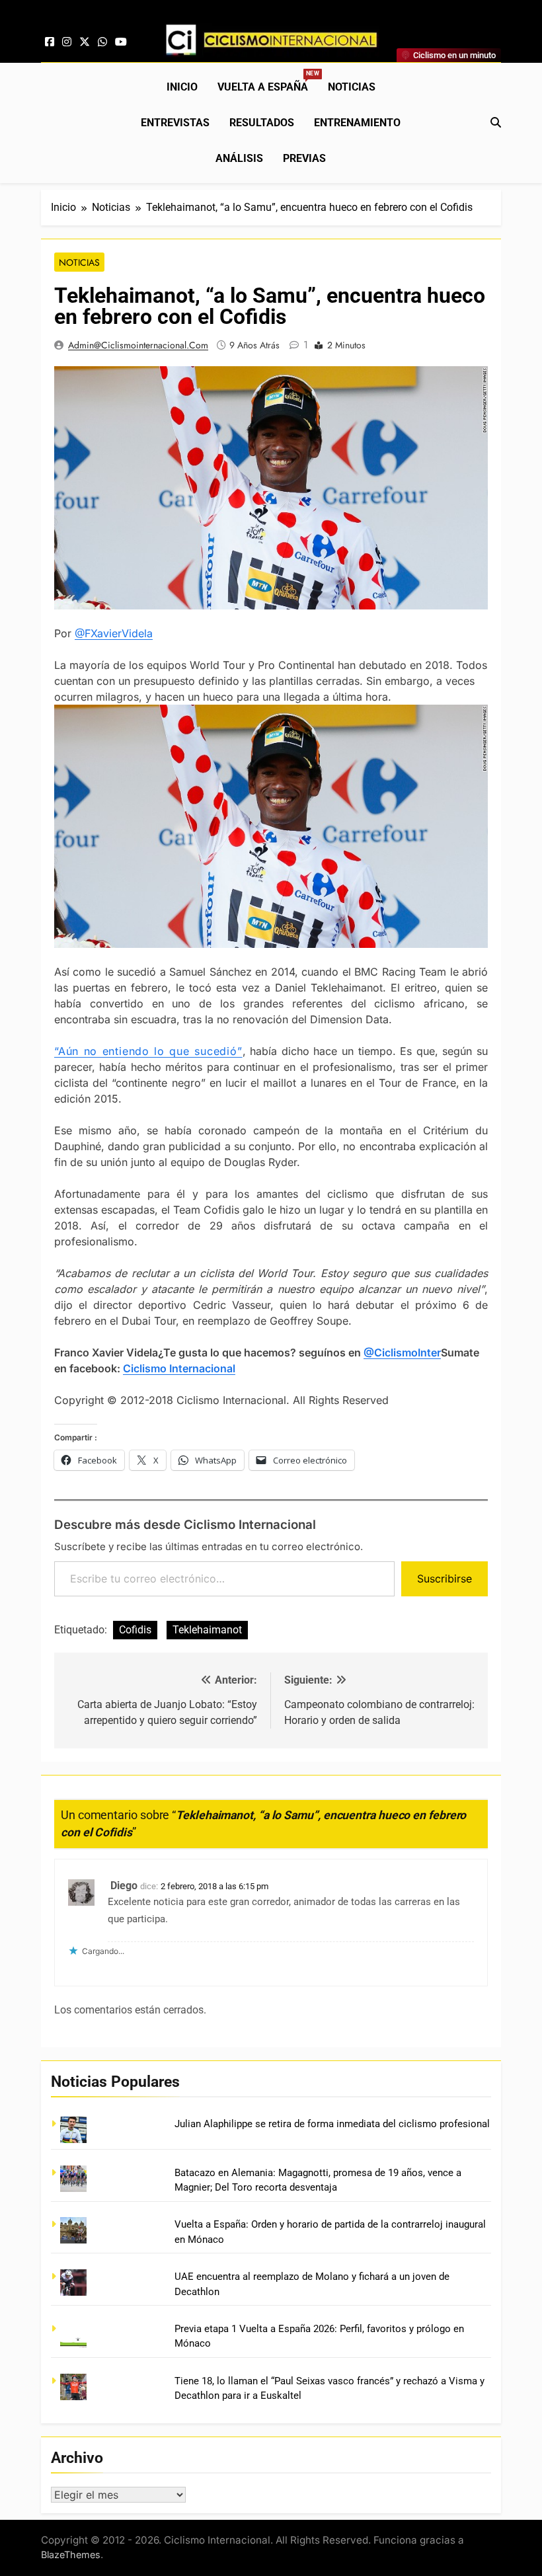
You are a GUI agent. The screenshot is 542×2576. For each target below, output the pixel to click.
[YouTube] (121, 42)
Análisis (239, 158)
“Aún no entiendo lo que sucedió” (148, 1051)
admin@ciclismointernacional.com (138, 345)
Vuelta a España (268, 82)
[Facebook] (50, 42)
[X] (85, 42)
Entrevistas (175, 123)
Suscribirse (445, 1579)
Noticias (352, 87)
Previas (304, 158)
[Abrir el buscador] (496, 122)
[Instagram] (67, 42)
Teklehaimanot (207, 1630)
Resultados (262, 123)
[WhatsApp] (102, 42)
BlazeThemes (71, 2555)
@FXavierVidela (114, 633)
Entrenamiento (357, 123)
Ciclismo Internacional (179, 1368)
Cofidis (135, 1630)
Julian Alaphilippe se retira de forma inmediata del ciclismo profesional (332, 2124)
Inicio (182, 87)
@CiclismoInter (402, 1352)
